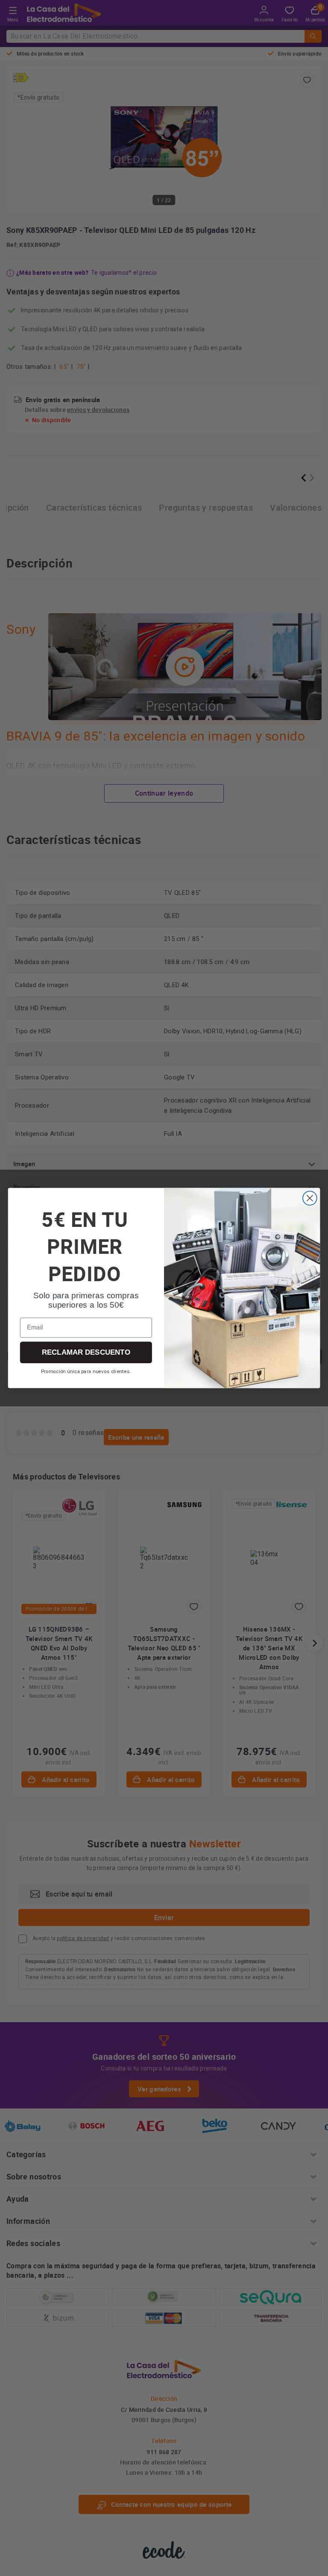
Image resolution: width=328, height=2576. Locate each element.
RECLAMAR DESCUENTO (86, 1352)
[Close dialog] (310, 1198)
